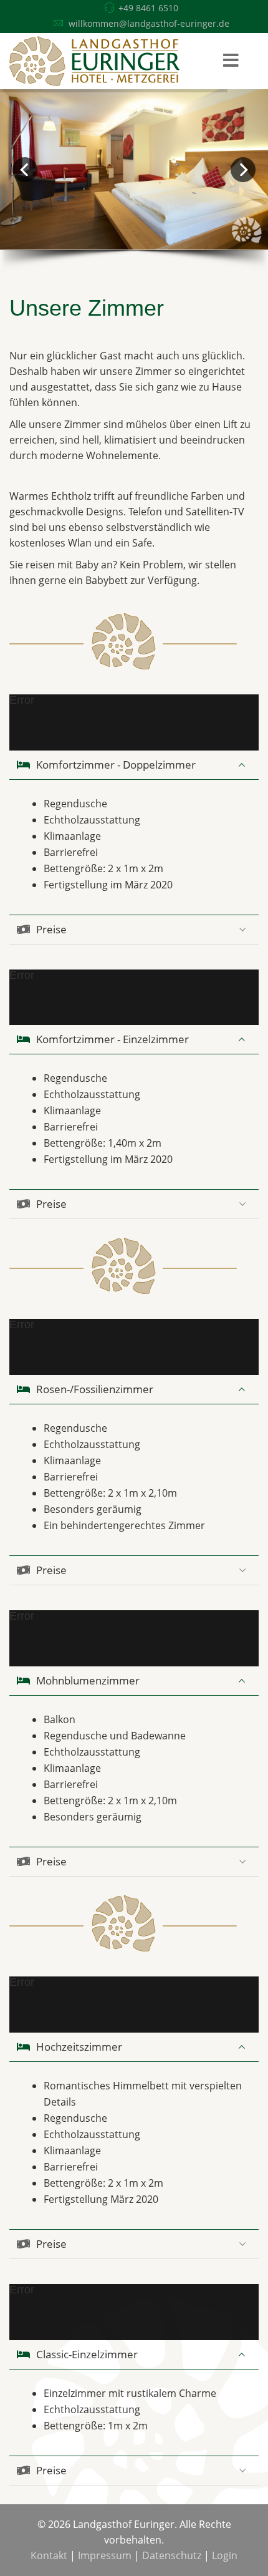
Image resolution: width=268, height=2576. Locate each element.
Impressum (105, 2555)
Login (225, 2555)
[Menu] (231, 61)
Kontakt (49, 2555)
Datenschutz (172, 2555)
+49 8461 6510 (148, 8)
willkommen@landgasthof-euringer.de (149, 23)
